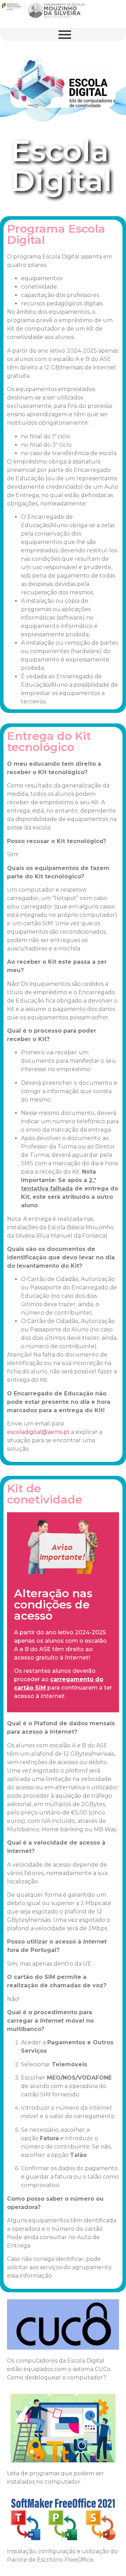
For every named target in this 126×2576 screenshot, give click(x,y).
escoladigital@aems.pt (38, 1432)
